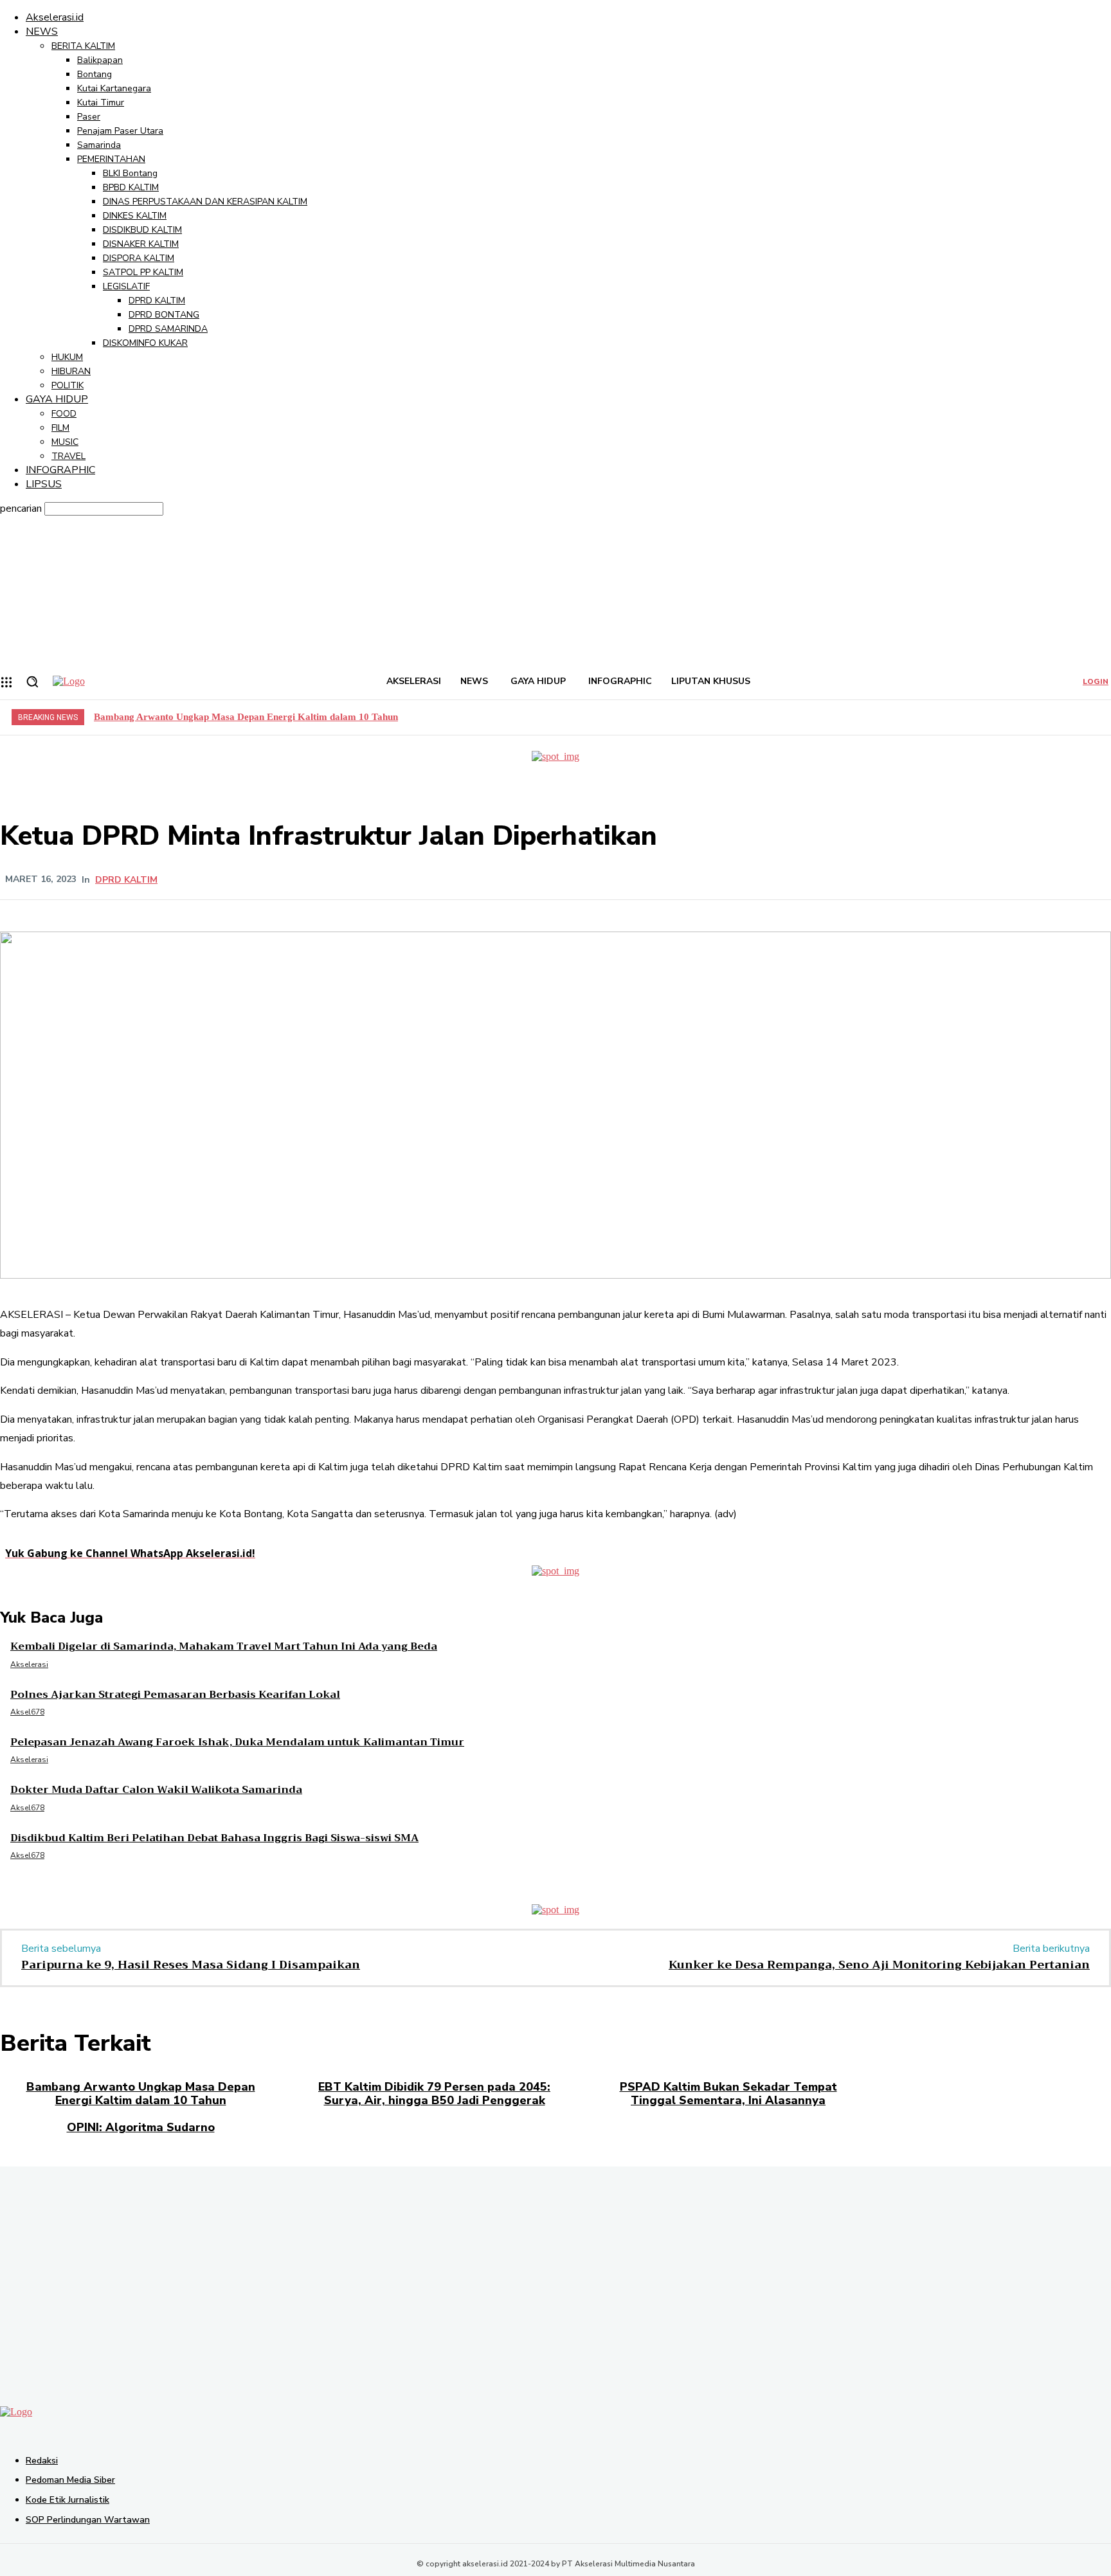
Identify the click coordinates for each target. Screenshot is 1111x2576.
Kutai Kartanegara (114, 88)
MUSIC (65, 442)
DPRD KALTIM (157, 301)
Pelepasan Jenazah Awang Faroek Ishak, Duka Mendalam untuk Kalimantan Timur (237, 1742)
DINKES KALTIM (135, 216)
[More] (467, 879)
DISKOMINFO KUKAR (145, 343)
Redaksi (42, 2461)
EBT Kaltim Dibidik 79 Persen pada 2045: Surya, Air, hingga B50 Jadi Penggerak (434, 2094)
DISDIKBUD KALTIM (142, 230)
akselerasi (29, 1664)
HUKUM (67, 357)
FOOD (64, 414)
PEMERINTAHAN (111, 159)
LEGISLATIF (126, 286)
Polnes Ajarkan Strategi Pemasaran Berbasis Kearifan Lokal (175, 1695)
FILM (60, 428)
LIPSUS (44, 484)
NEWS (42, 32)
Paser (89, 117)
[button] (32, 681)
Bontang (95, 74)
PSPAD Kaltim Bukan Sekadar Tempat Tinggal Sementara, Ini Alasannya (728, 2094)
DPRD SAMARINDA (168, 329)
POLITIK (68, 385)
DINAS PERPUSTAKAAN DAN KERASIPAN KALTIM (205, 202)
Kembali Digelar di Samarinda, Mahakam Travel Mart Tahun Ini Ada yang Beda (224, 1646)
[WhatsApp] (420, 879)
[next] (1099, 716)
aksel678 (27, 1712)
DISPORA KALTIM (139, 258)
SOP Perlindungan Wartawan (88, 2520)
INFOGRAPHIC (60, 470)
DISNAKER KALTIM (141, 244)
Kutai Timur (101, 103)
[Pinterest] (374, 879)
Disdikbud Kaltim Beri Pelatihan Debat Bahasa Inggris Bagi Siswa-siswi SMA (214, 1838)
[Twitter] (328, 879)
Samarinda (99, 145)
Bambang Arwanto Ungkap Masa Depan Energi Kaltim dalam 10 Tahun (246, 717)
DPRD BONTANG (164, 315)
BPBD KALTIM (131, 187)
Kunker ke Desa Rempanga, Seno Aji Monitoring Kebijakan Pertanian (879, 1965)
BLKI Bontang (130, 173)
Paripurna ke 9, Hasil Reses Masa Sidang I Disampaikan (191, 1965)
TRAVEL (68, 456)
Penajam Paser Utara (120, 131)
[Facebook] (282, 879)
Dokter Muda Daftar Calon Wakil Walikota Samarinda (156, 1790)
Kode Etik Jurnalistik (68, 2500)
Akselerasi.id (55, 17)
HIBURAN (71, 371)
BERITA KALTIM (83, 46)
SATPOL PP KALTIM (143, 272)
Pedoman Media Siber (70, 2480)
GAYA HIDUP (57, 399)
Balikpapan (100, 60)
